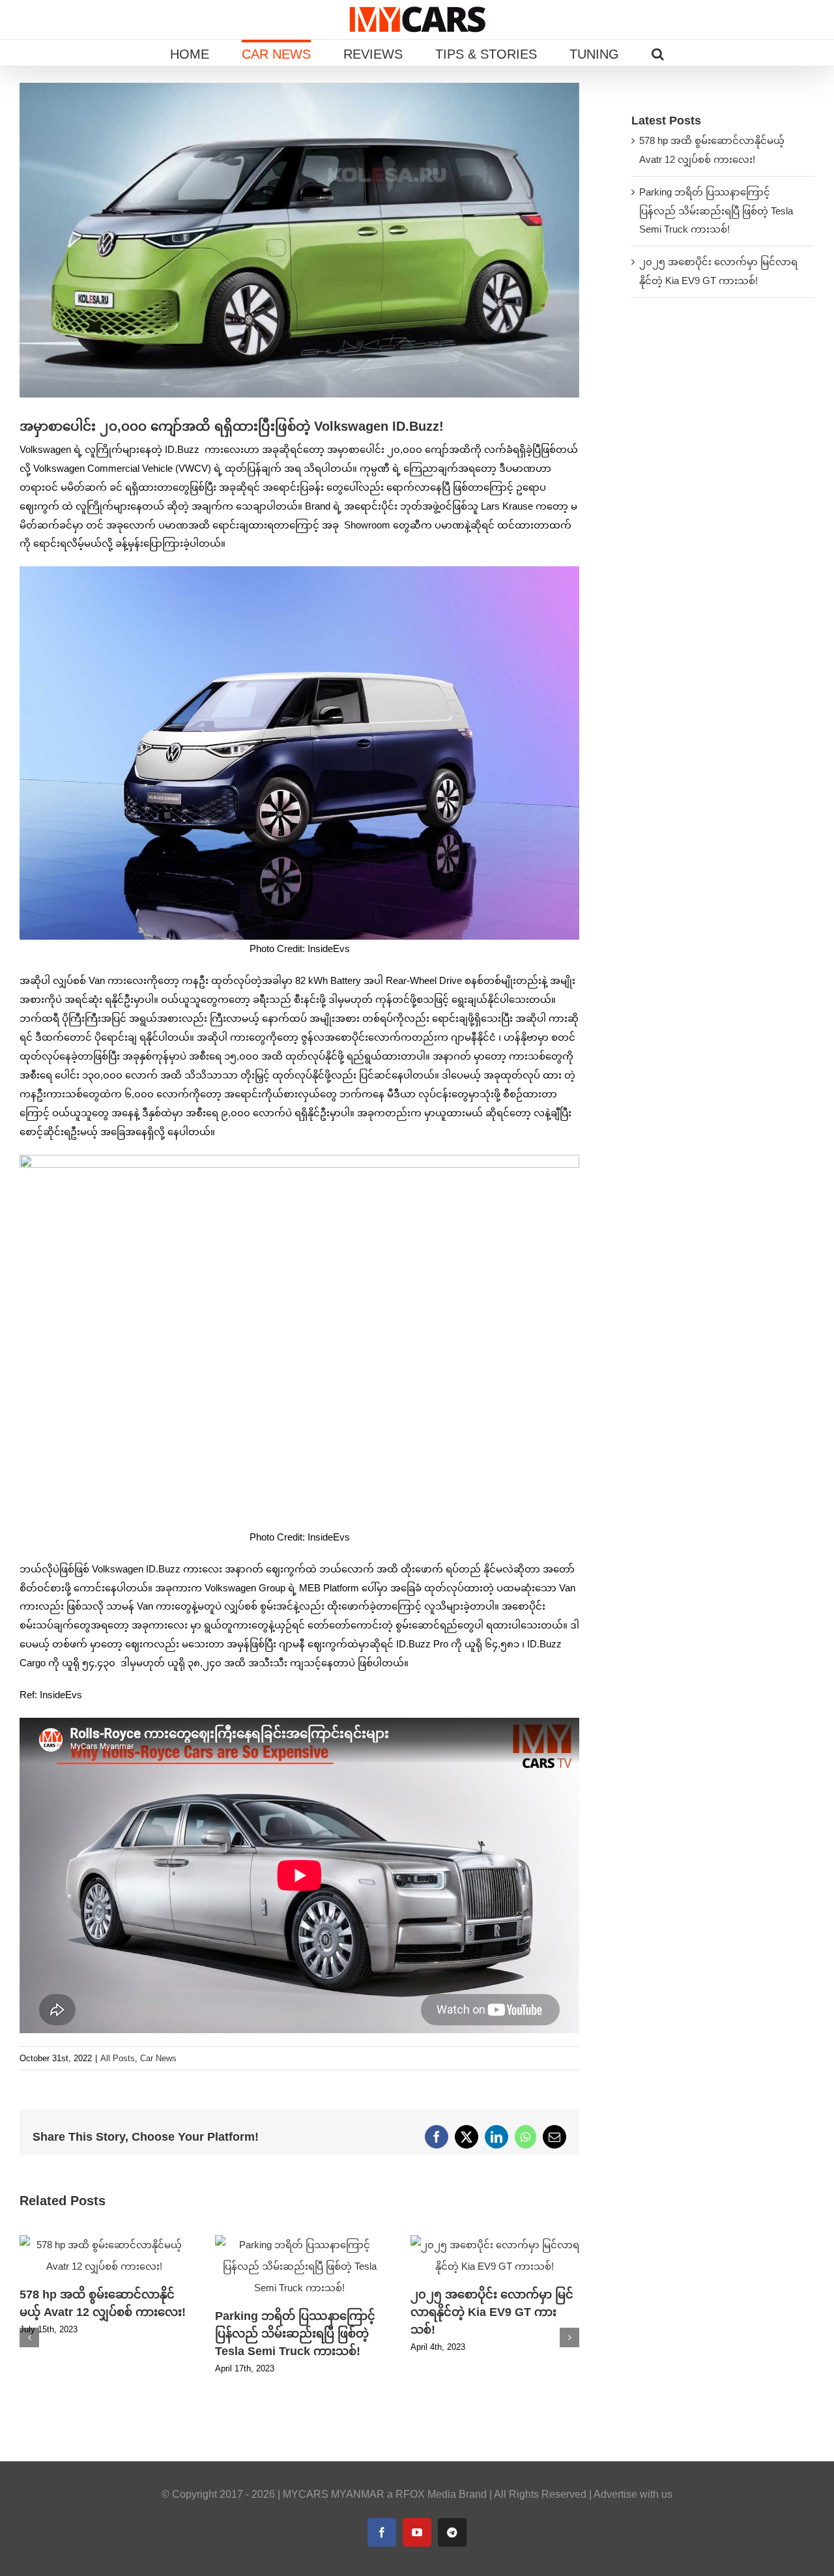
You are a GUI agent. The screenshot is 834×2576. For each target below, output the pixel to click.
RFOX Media (426, 2494)
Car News (158, 2058)
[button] (658, 53)
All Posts (118, 2058)
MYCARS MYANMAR (334, 2494)
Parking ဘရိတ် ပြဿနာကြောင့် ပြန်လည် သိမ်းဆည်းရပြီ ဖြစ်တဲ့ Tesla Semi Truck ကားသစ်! (295, 2334)
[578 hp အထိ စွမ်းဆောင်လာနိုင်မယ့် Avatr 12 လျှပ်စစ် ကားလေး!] (104, 2241)
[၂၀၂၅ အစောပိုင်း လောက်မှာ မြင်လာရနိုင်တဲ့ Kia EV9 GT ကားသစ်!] (495, 2241)
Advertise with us (633, 2494)
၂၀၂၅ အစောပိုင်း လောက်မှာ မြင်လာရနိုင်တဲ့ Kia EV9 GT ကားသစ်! (492, 2312)
